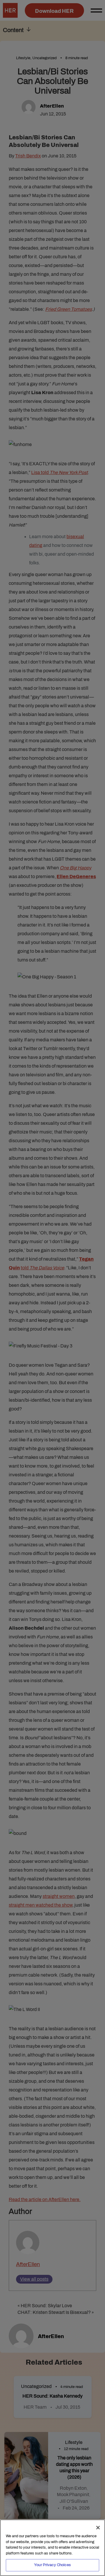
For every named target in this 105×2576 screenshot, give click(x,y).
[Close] (98, 2528)
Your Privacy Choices (52, 2565)
